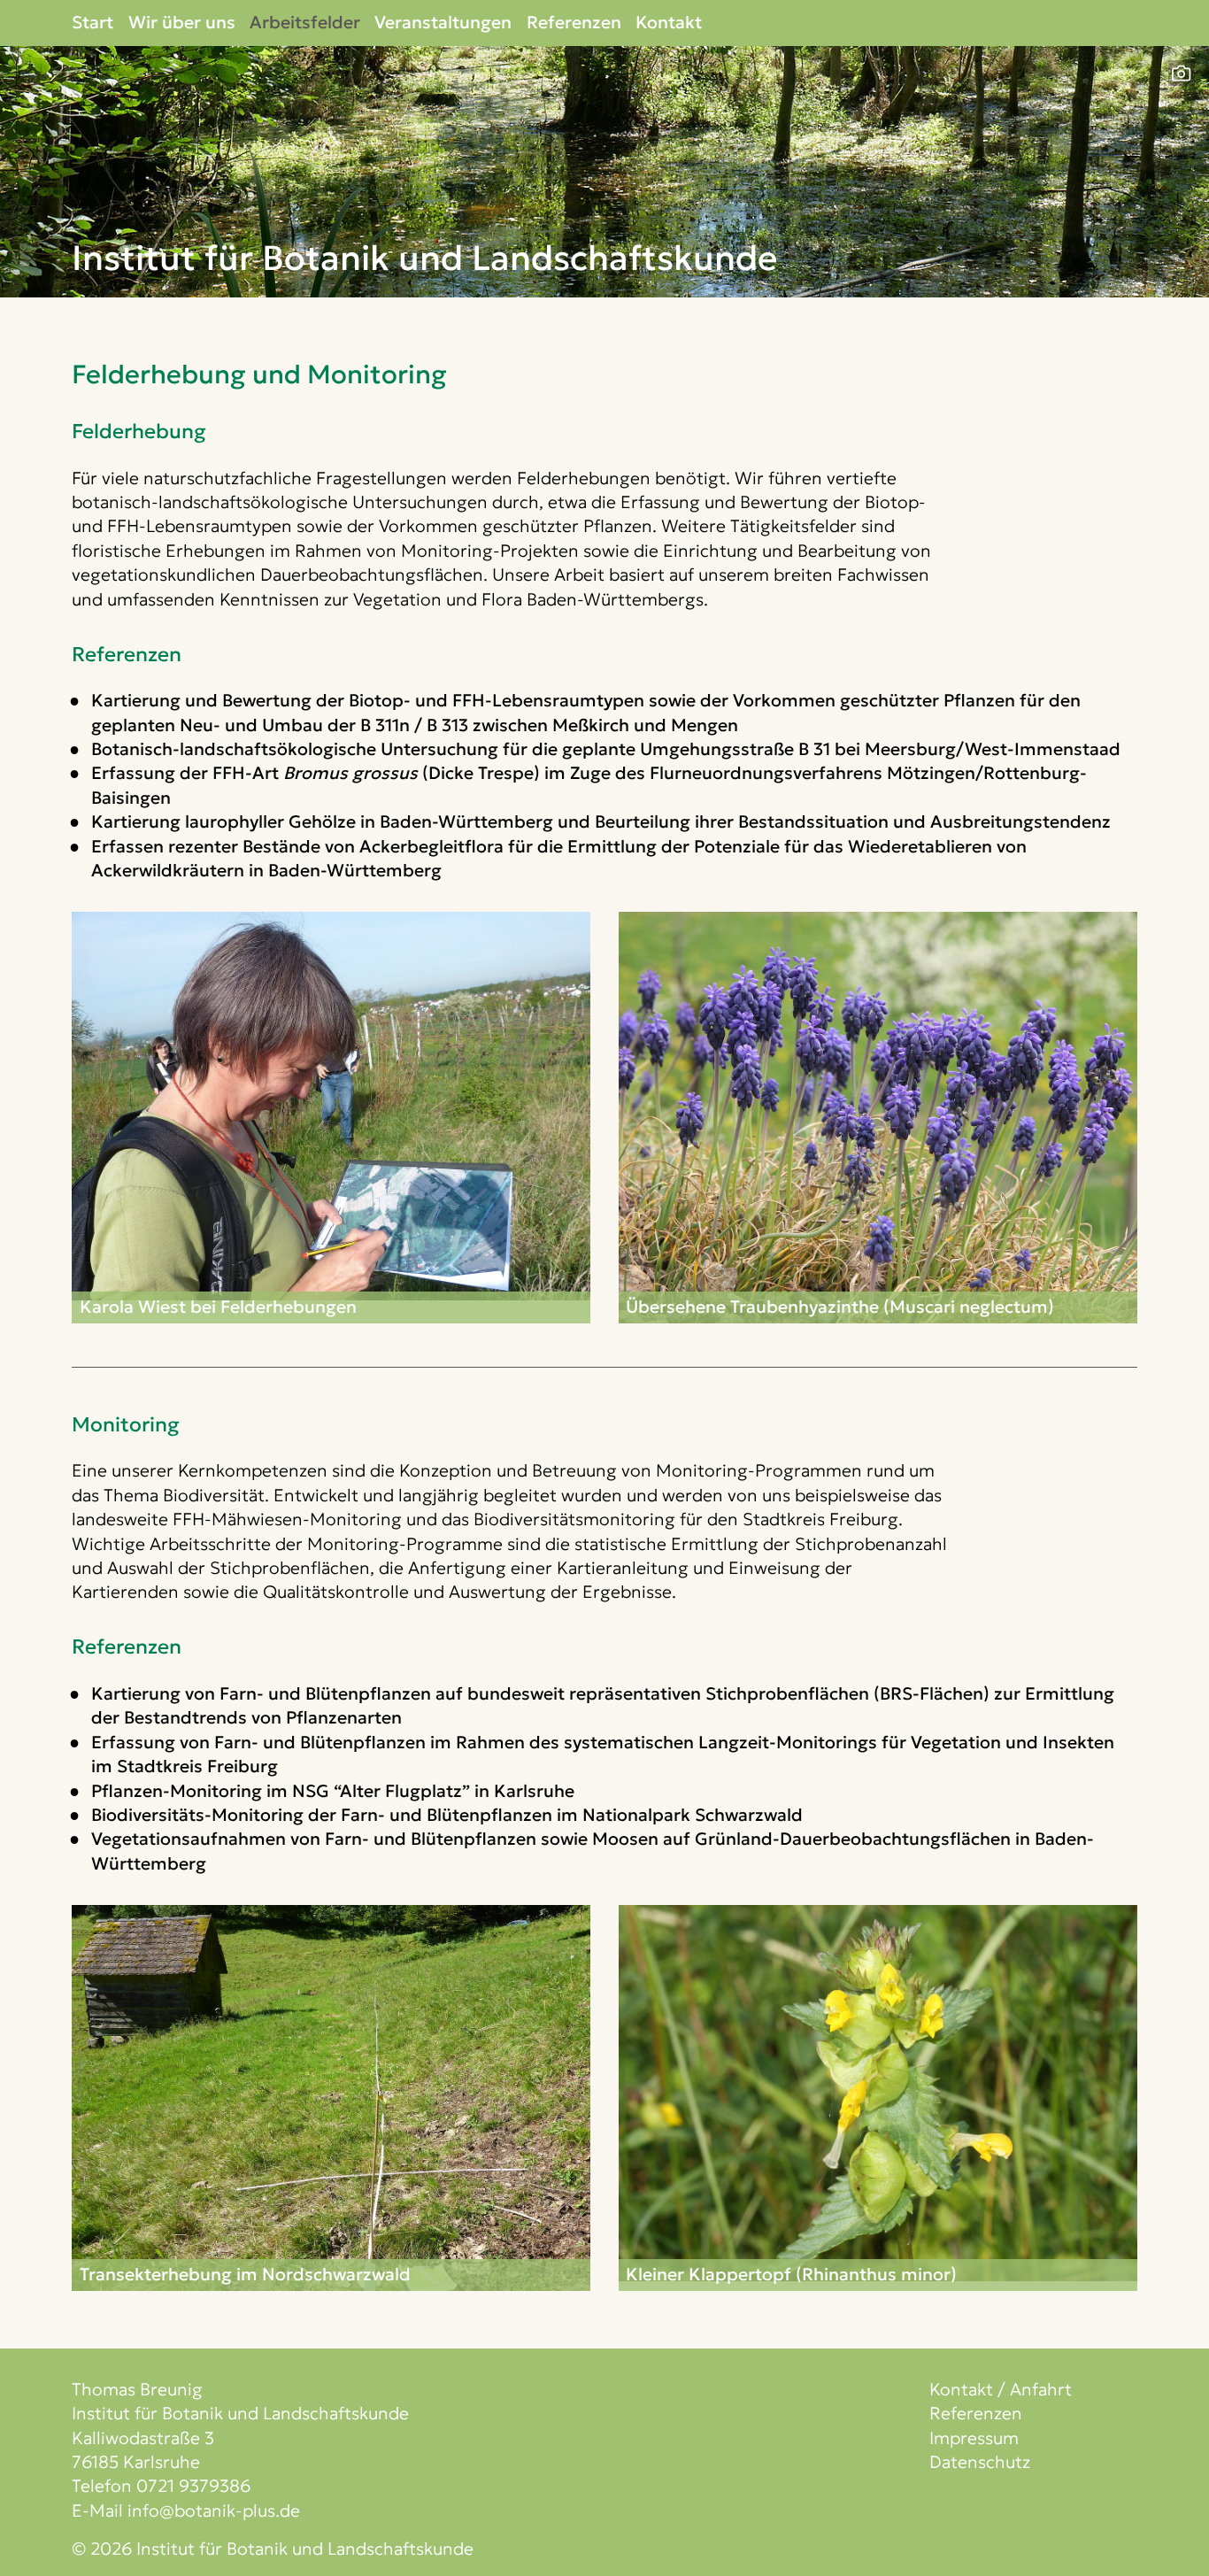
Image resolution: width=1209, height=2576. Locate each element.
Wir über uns (182, 22)
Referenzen (574, 22)
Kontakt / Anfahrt (1001, 2389)
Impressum (974, 2438)
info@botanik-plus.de (214, 2510)
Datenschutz (980, 2462)
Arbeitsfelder (305, 22)
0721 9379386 (193, 2486)
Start (92, 22)
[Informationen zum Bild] (1181, 73)
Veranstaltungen (443, 22)
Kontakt (669, 22)
